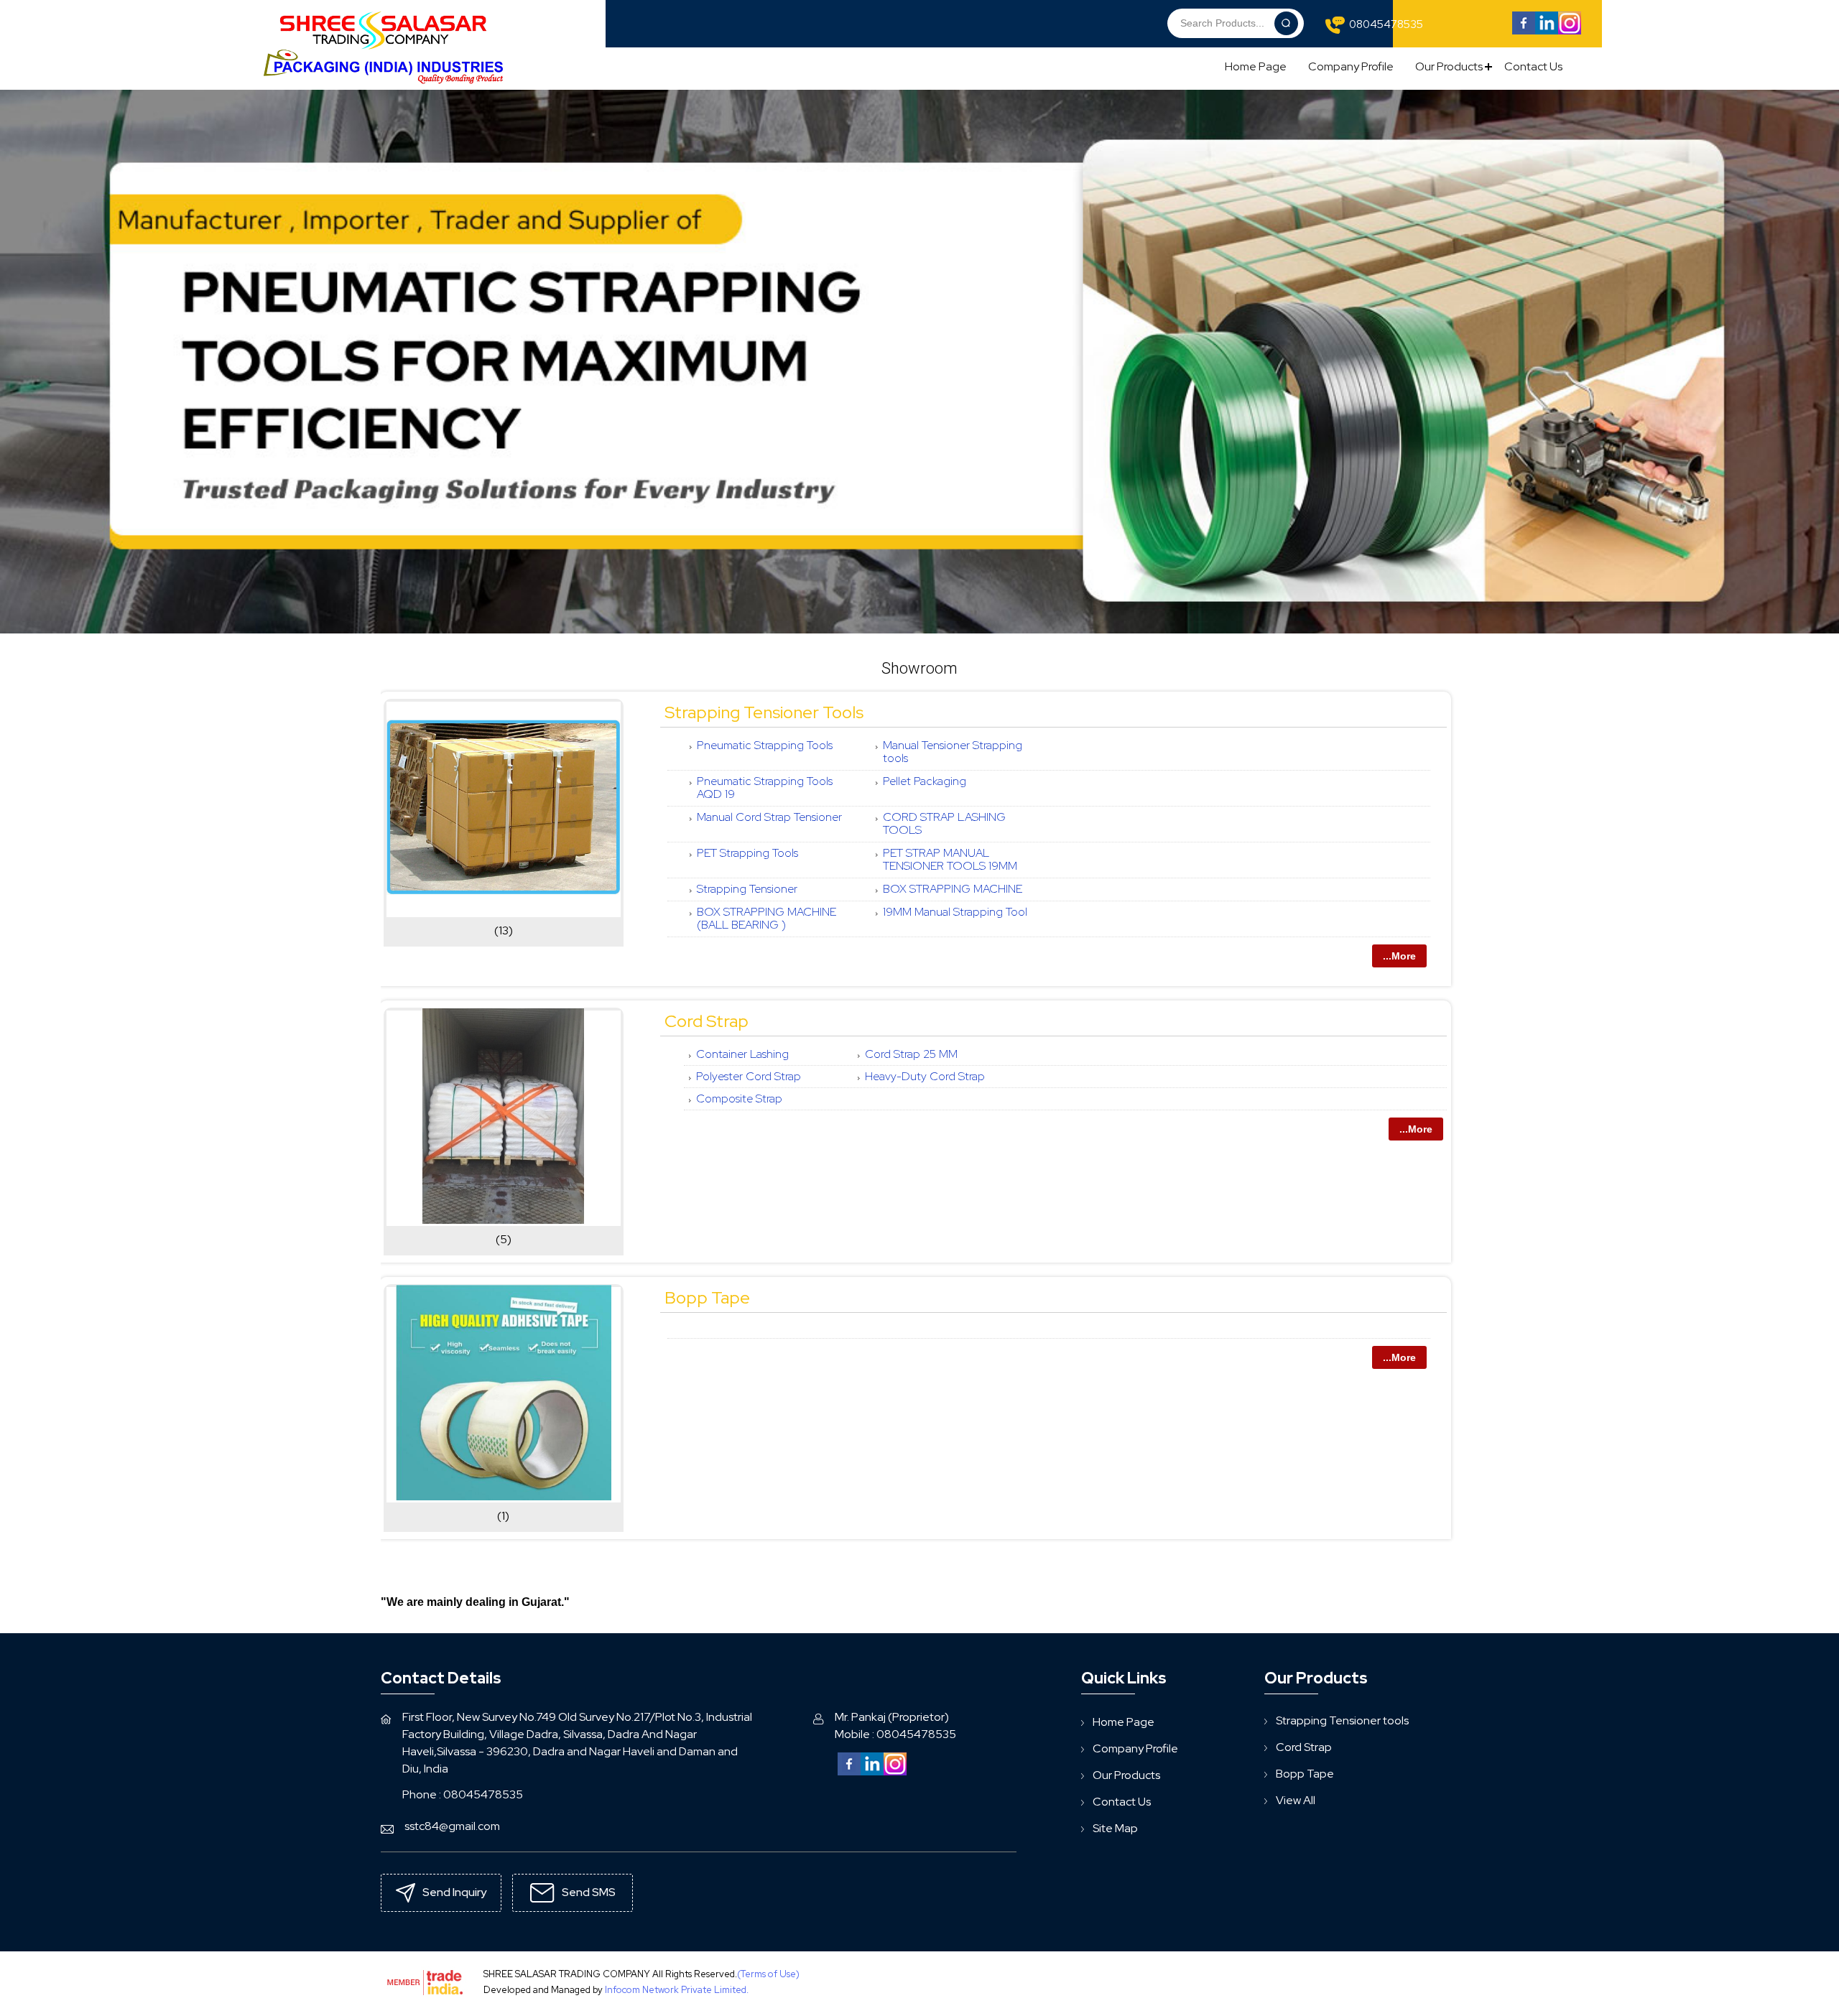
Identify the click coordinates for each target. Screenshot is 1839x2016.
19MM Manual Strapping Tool (955, 912)
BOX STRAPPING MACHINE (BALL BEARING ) (766, 918)
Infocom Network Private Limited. (677, 1990)
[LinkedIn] (1547, 31)
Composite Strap (739, 1098)
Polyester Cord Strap (749, 1076)
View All (1296, 1800)
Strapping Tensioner (747, 889)
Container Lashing (742, 1054)
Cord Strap (707, 1021)
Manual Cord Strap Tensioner (769, 817)
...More (1399, 956)
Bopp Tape (707, 1297)
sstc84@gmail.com (452, 1826)
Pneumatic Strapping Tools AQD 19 (765, 788)
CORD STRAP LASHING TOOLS (944, 823)
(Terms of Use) (768, 1974)
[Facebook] (1524, 31)
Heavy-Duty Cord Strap (925, 1076)
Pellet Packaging (925, 781)
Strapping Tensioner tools (764, 712)
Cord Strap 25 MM (911, 1054)
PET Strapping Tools (747, 853)
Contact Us (1533, 66)
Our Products (1449, 66)
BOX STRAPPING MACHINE (953, 889)
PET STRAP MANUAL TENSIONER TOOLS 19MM (950, 859)
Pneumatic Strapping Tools (765, 745)
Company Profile (1351, 66)
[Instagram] (1570, 31)
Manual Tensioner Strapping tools (953, 752)
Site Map (1115, 1828)
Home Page (1256, 66)
